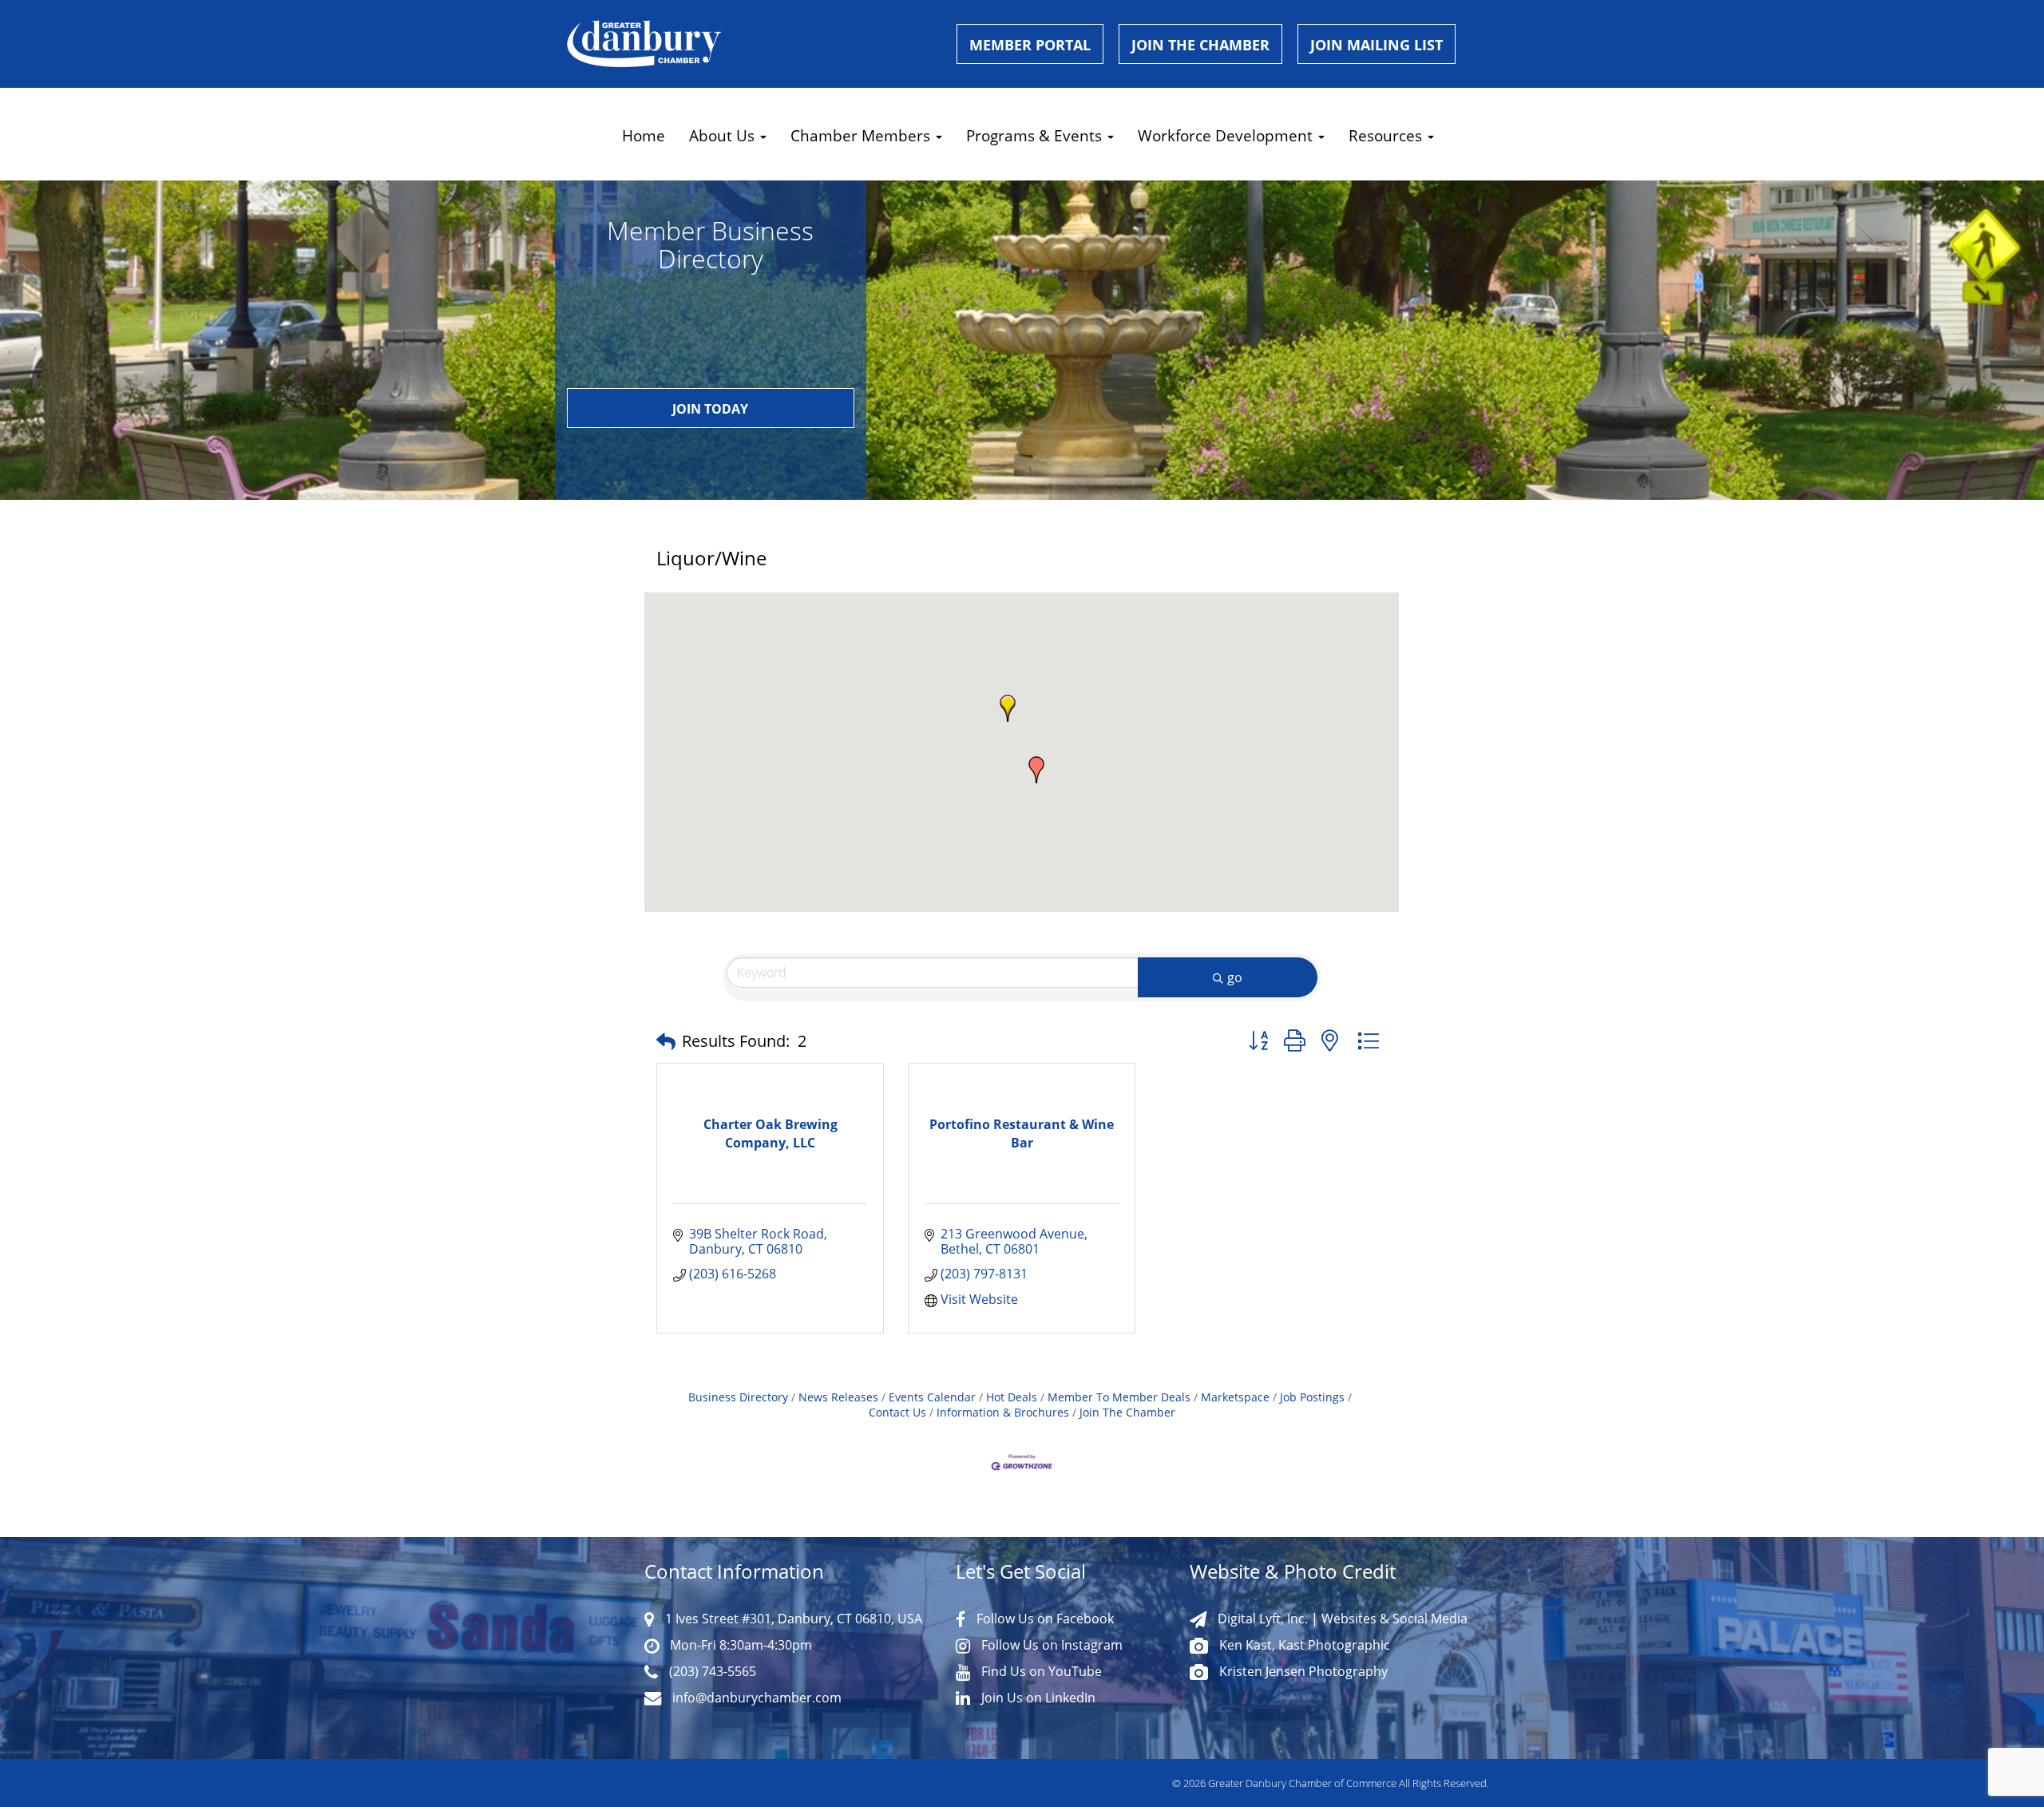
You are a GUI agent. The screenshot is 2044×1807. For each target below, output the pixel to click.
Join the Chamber (1200, 45)
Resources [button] (1387, 135)
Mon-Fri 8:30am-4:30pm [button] (739, 1645)
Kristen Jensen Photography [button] (1302, 1671)
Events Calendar (932, 1397)
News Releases (838, 1397)
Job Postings (1312, 1397)
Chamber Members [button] (862, 135)
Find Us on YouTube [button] (1040, 1671)
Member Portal (1030, 45)
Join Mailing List (1377, 45)
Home (644, 135)
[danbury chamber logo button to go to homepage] (750, 44)
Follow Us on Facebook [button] (1044, 1619)
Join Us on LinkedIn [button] (1037, 1698)
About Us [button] (724, 135)
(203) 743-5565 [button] (711, 1671)
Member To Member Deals (1119, 1397)
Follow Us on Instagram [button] (1050, 1645)
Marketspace (1235, 1397)
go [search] (1235, 977)
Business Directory (738, 1397)
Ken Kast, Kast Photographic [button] (1303, 1645)
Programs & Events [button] (1036, 135)
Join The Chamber (1127, 1412)
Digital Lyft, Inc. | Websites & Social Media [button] (1341, 1619)
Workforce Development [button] (1227, 135)
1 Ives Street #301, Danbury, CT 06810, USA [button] (792, 1619)
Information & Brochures (1003, 1412)
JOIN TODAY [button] (710, 409)
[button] (1008, 708)
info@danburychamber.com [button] (755, 1698)
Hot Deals (1012, 1397)
